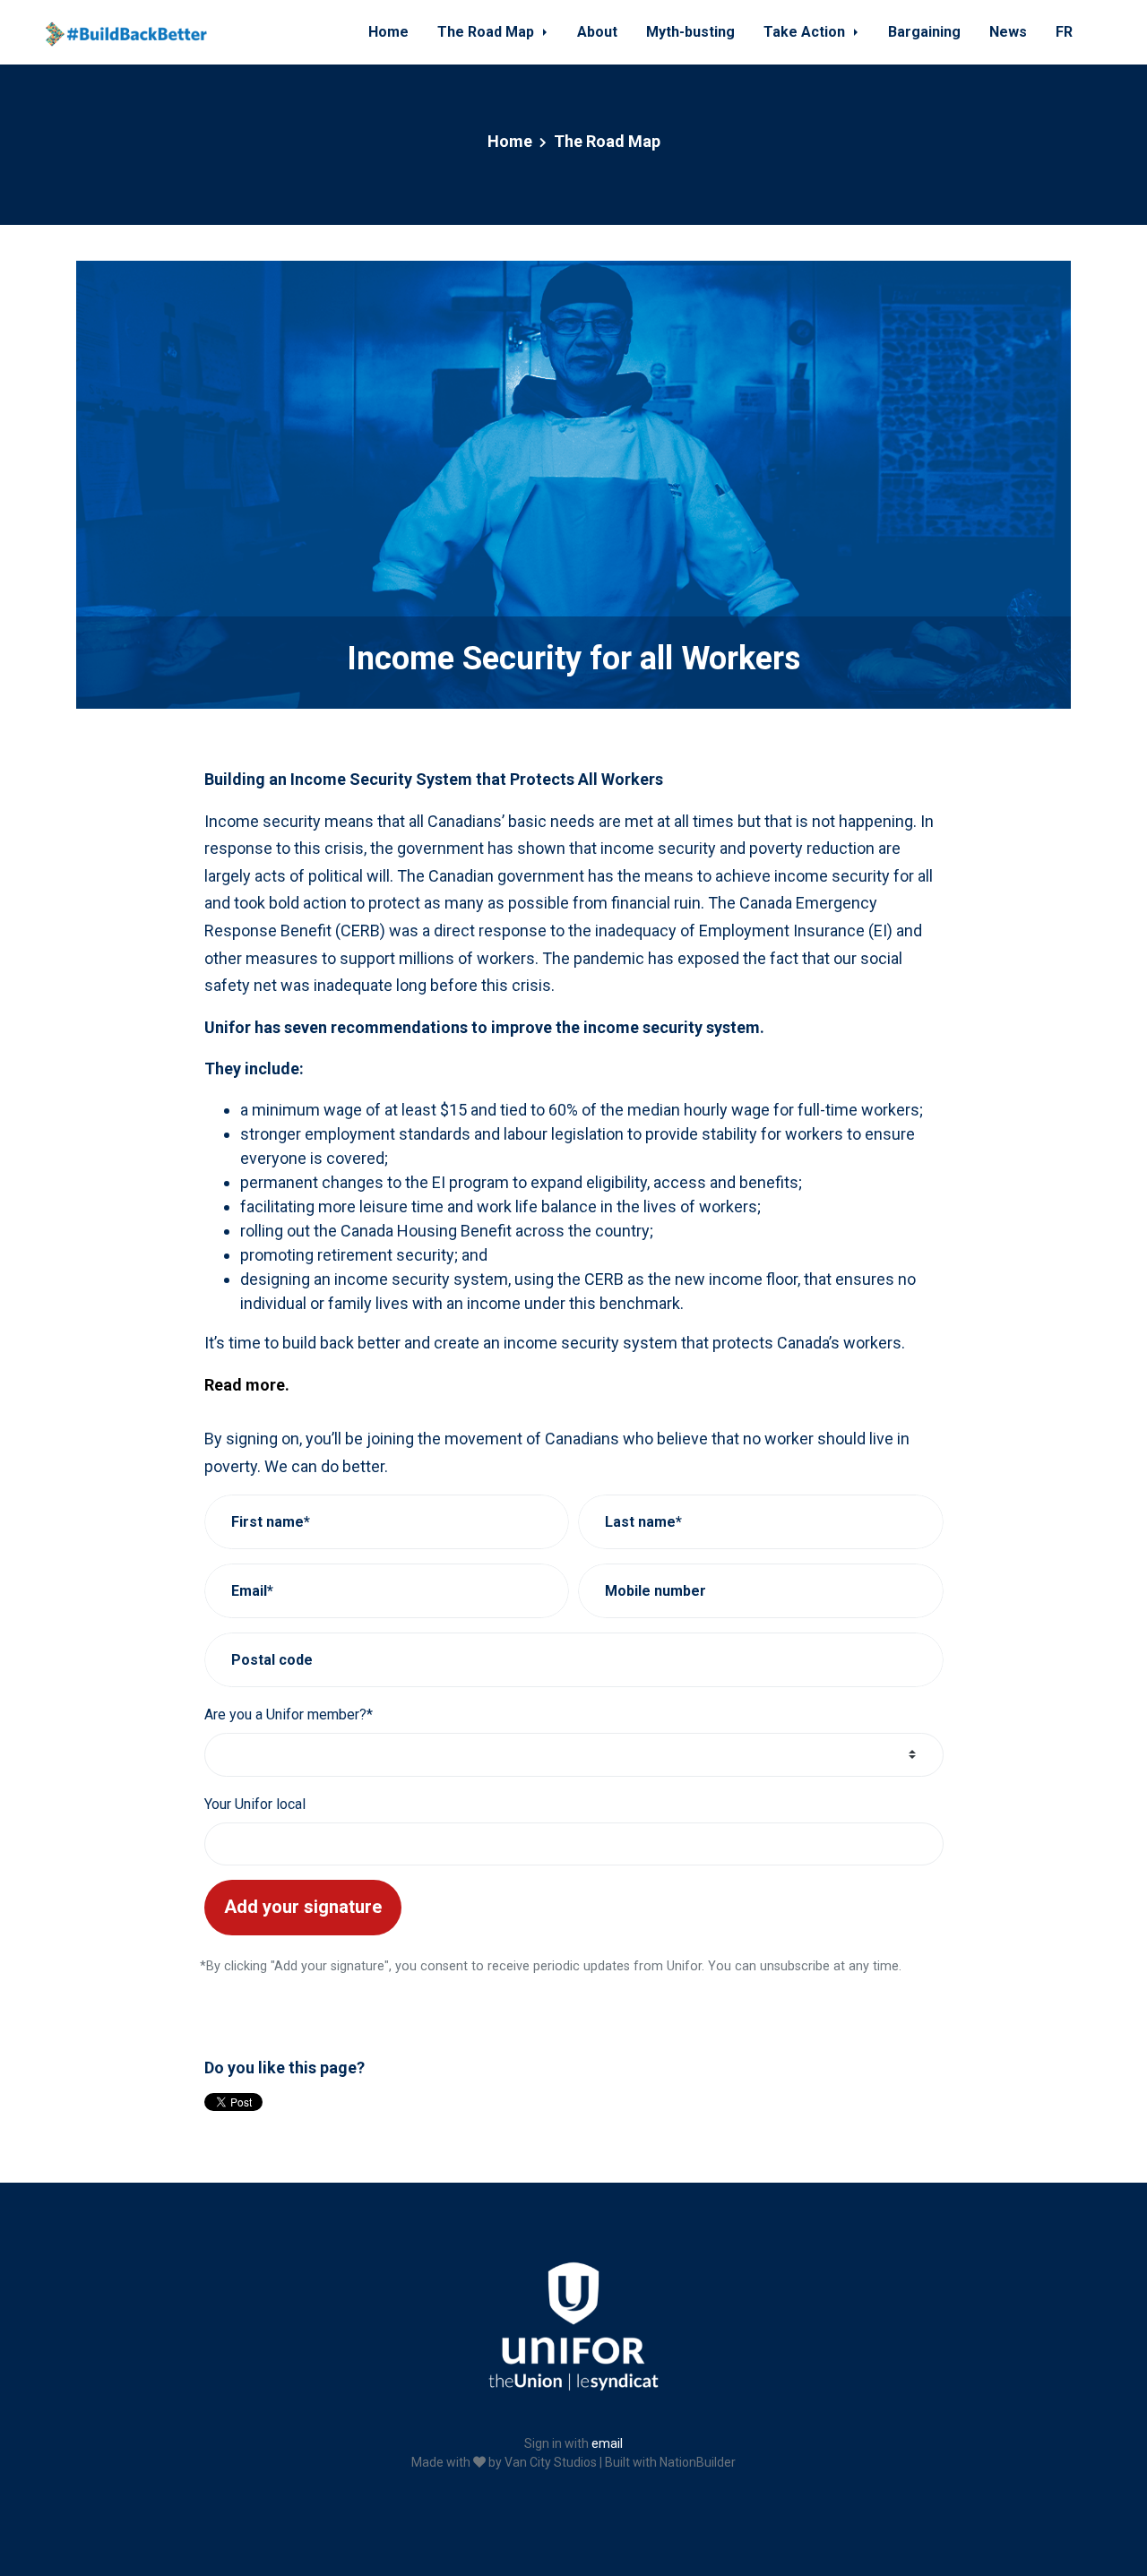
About (597, 32)
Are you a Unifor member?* (289, 1714)
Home (388, 32)
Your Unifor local (255, 1804)
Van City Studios (551, 2462)
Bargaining (924, 32)
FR (1064, 32)
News (1008, 32)
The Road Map (487, 32)
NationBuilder (698, 2462)
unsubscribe (795, 1966)
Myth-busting (690, 32)
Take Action (806, 32)
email (607, 2443)
